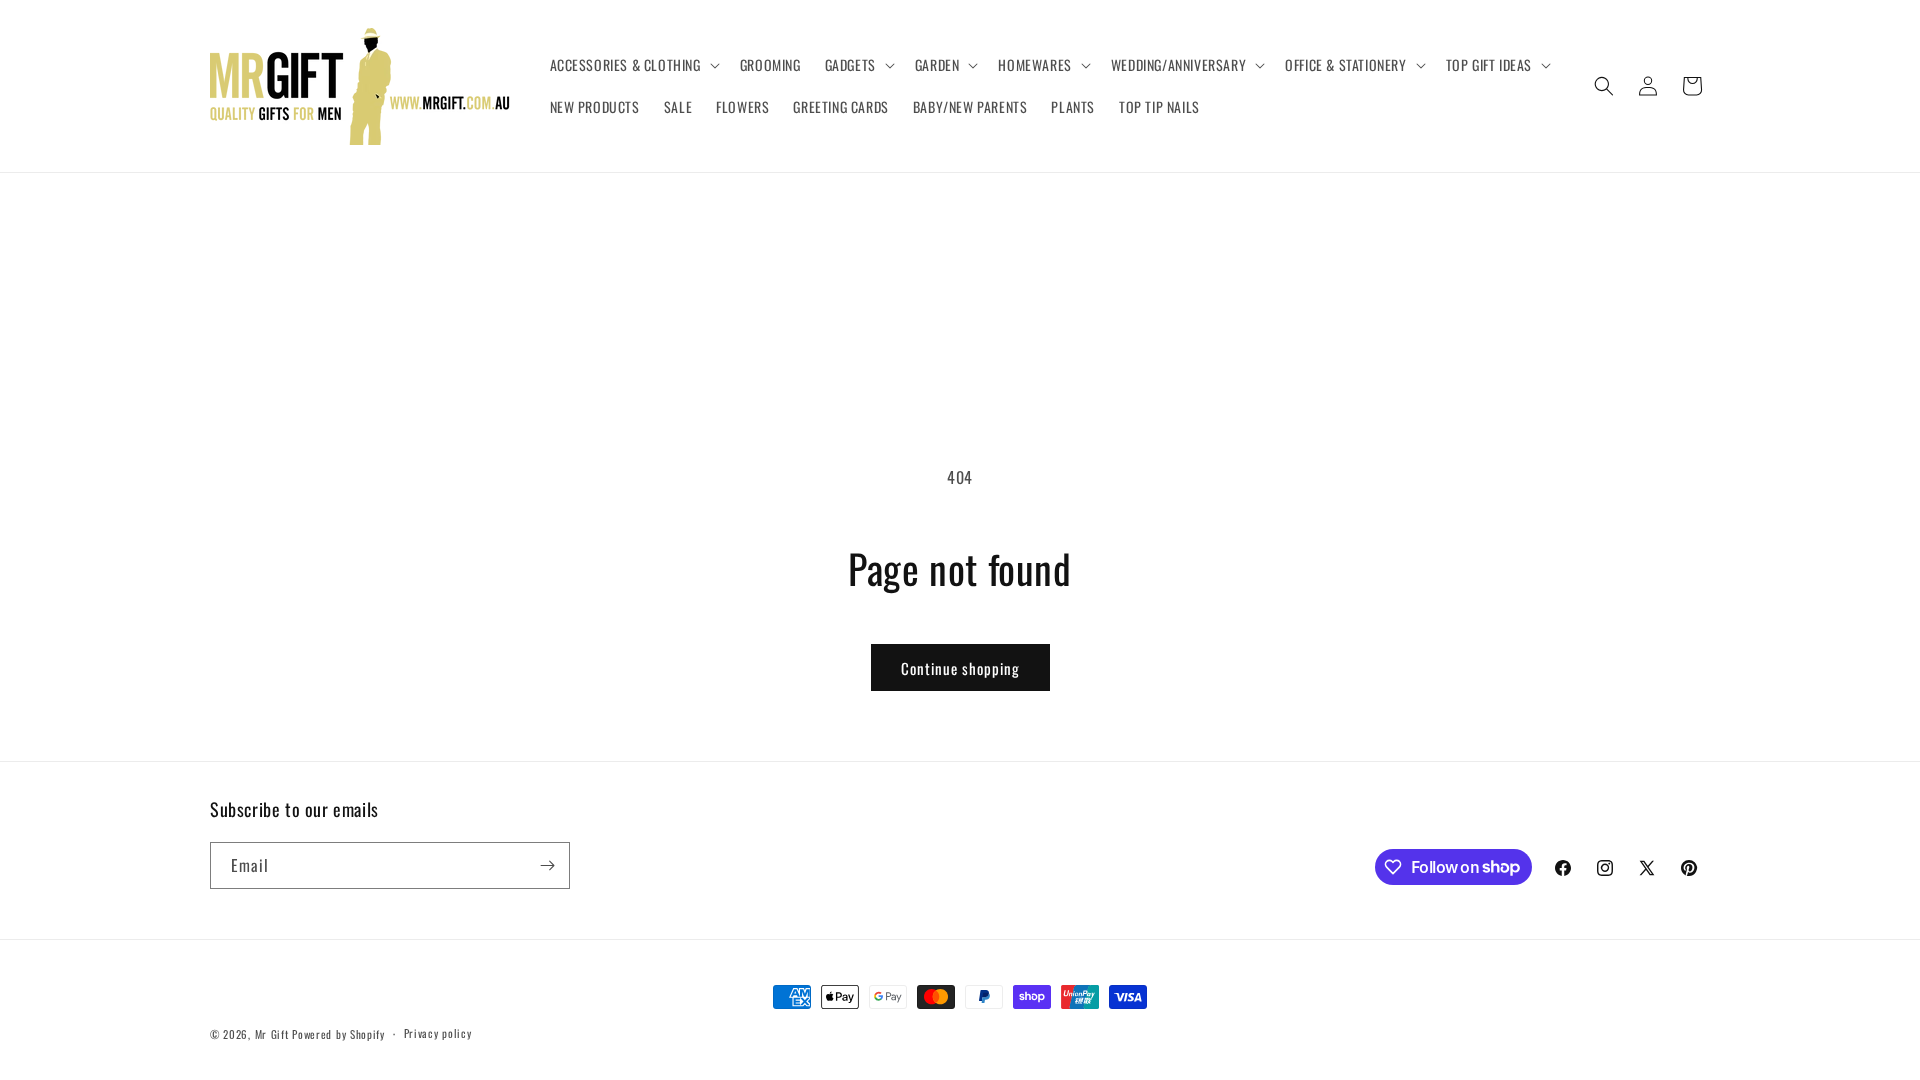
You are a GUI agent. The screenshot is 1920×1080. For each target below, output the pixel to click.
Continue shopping (960, 668)
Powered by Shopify (338, 1034)
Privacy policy (438, 1033)
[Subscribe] (547, 865)
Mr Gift (272, 1034)
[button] (633, 65)
